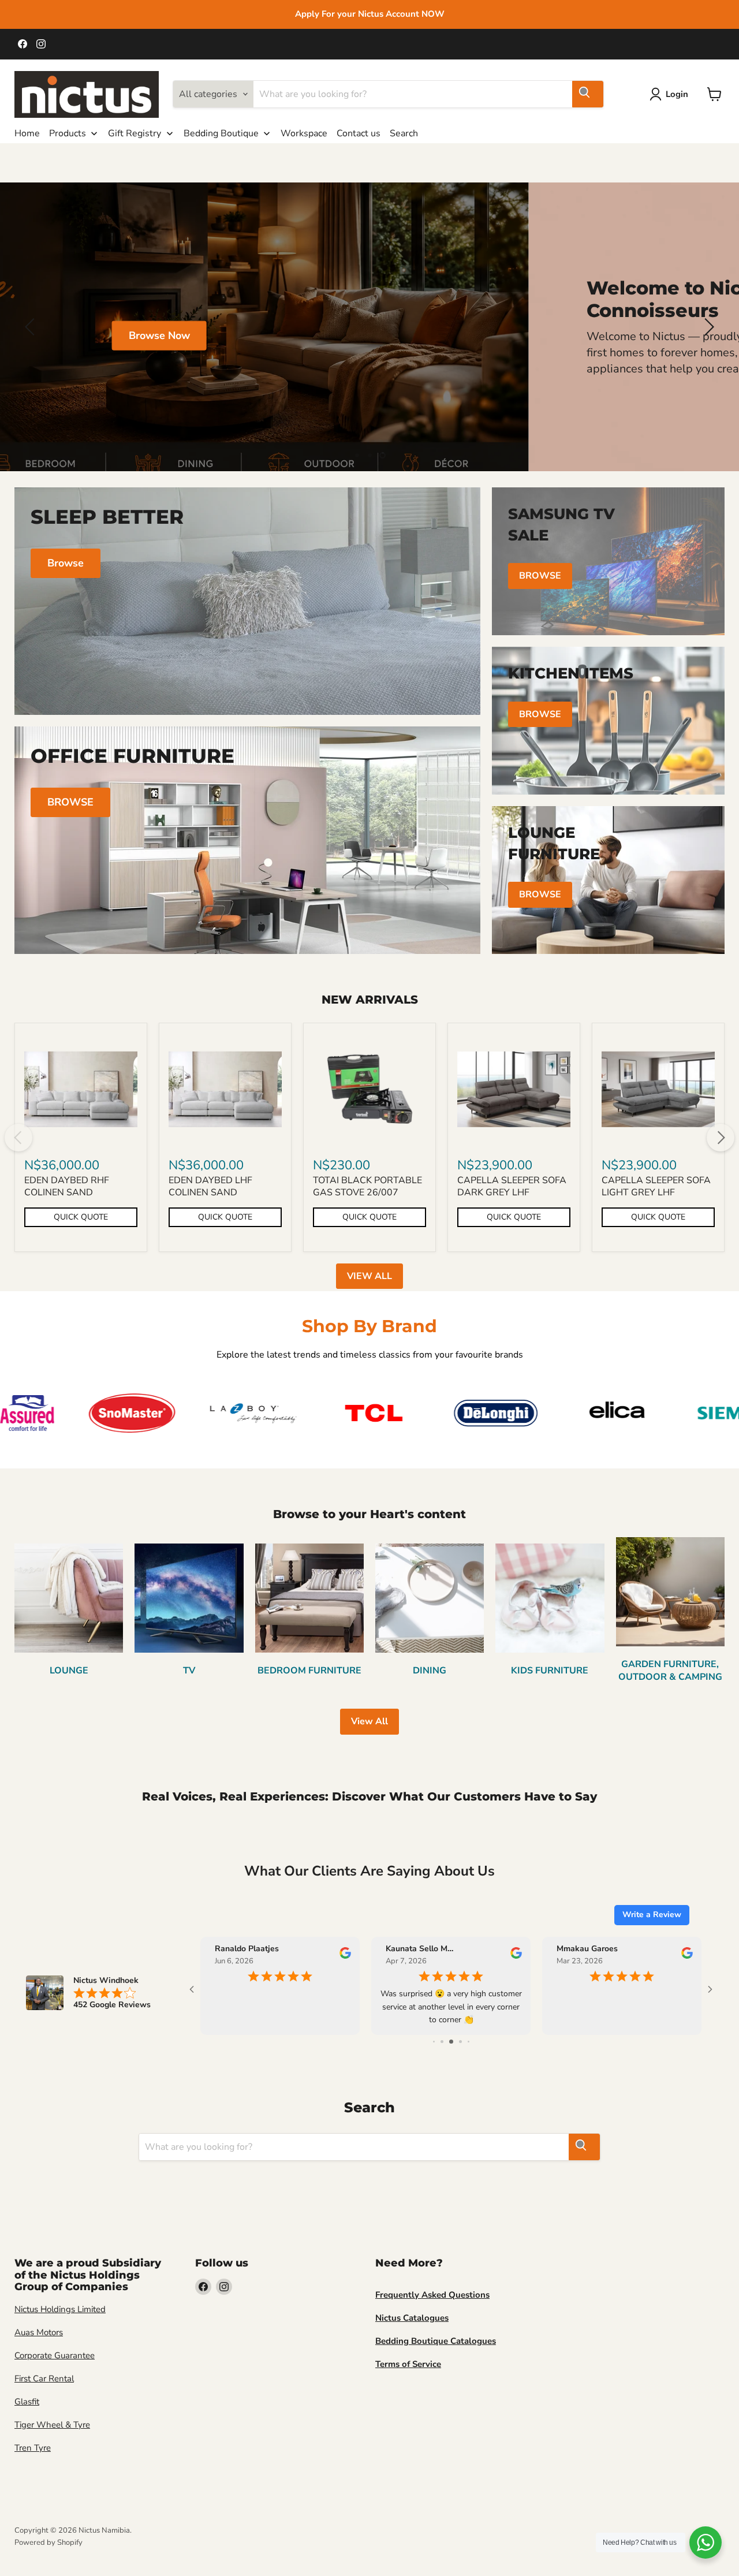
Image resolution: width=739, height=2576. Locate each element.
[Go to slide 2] (434, 2042)
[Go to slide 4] (452, 2042)
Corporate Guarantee (55, 2355)
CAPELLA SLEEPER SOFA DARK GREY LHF (512, 1186)
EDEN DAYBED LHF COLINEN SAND (210, 1186)
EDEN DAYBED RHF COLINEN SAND (67, 1186)
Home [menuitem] (27, 133)
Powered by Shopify (48, 2543)
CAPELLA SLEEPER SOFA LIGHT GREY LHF (656, 1186)
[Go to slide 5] (460, 2042)
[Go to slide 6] (468, 2042)
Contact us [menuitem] (359, 133)
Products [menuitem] (68, 133)
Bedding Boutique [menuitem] (221, 133)
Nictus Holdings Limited (60, 2309)
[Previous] (18, 1138)
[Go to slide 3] (443, 2042)
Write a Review (652, 1915)
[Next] (721, 1138)
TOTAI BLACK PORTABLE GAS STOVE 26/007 (367, 1186)
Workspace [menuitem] (304, 133)
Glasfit (27, 2402)
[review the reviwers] (341, 1956)
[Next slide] (707, 327)
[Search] (588, 94)
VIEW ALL (369, 1276)
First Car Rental (44, 2379)
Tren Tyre (33, 2448)
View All (369, 1721)
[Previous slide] (32, 327)
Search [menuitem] (404, 133)
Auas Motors (39, 2332)
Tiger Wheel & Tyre (52, 2425)
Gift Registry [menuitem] (135, 133)
